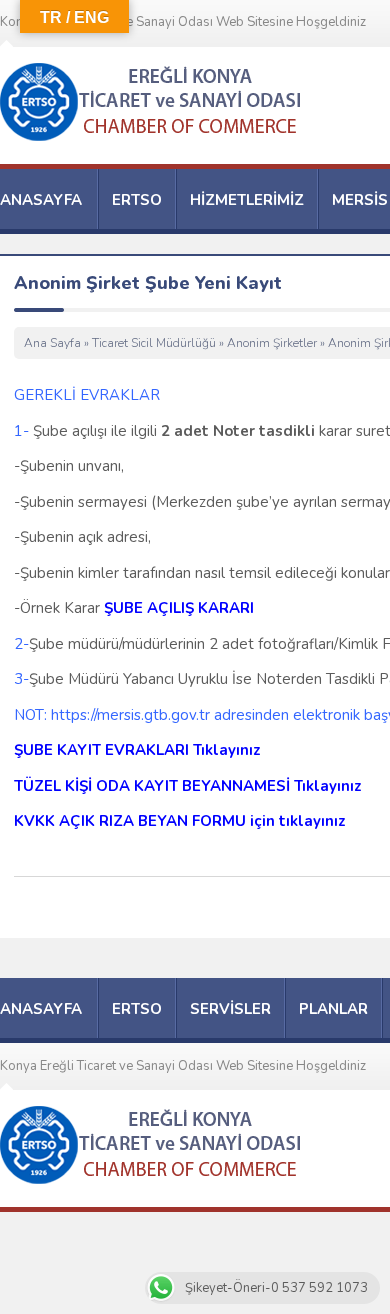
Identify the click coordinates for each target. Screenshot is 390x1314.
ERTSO (137, 200)
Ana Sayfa (52, 343)
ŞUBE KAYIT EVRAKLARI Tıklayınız (137, 750)
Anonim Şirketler (272, 343)
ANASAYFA (41, 200)
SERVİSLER (230, 1009)
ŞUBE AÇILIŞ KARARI (179, 608)
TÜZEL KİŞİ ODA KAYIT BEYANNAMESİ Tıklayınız (188, 786)
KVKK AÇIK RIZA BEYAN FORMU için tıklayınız (180, 821)
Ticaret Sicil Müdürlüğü (154, 343)
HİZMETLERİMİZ (247, 200)
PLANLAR (333, 1009)
